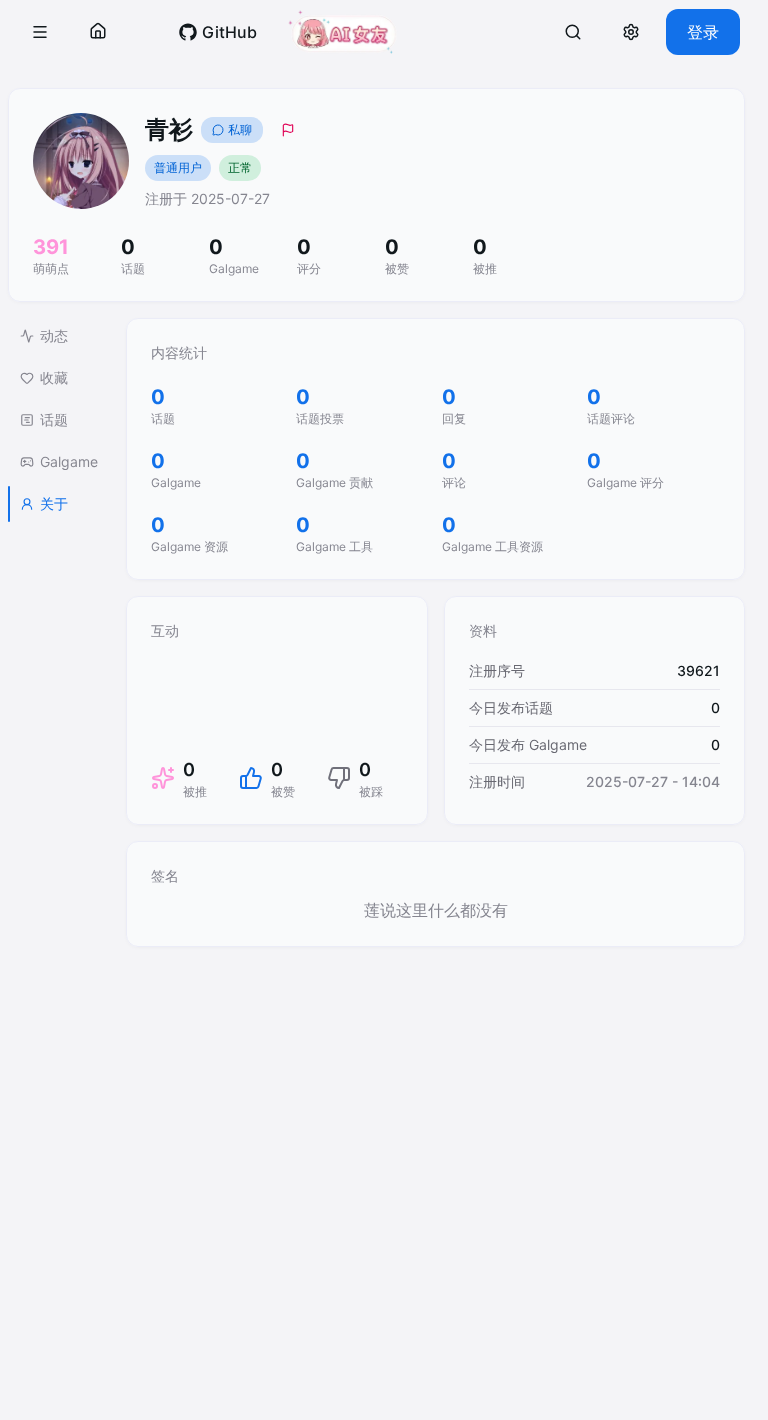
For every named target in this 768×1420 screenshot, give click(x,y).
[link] (217, 32)
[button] (40, 32)
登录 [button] (703, 32)
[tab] (59, 336)
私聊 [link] (240, 129)
